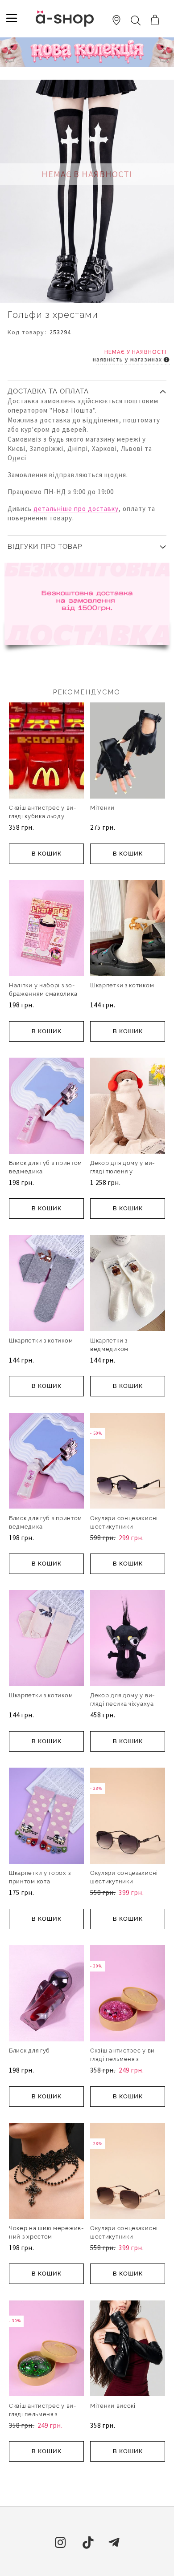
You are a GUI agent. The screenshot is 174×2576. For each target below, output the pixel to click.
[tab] (87, 388)
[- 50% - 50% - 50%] (128, 1507)
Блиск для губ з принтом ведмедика (46, 1167)
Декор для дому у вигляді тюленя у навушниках (122, 1171)
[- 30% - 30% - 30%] (128, 2040)
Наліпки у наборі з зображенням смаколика (43, 990)
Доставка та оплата (48, 391)
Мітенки (102, 808)
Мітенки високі (113, 2406)
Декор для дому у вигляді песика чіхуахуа (122, 1700)
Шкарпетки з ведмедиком (109, 1345)
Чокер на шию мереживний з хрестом (46, 2232)
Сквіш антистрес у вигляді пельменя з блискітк (124, 2059)
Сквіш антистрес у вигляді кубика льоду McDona (42, 816)
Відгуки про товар (45, 547)
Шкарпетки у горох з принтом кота (40, 1877)
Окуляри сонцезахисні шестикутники (124, 1522)
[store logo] (65, 18)
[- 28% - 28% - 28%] (128, 1862)
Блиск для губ (29, 2051)
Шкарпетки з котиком (122, 985)
